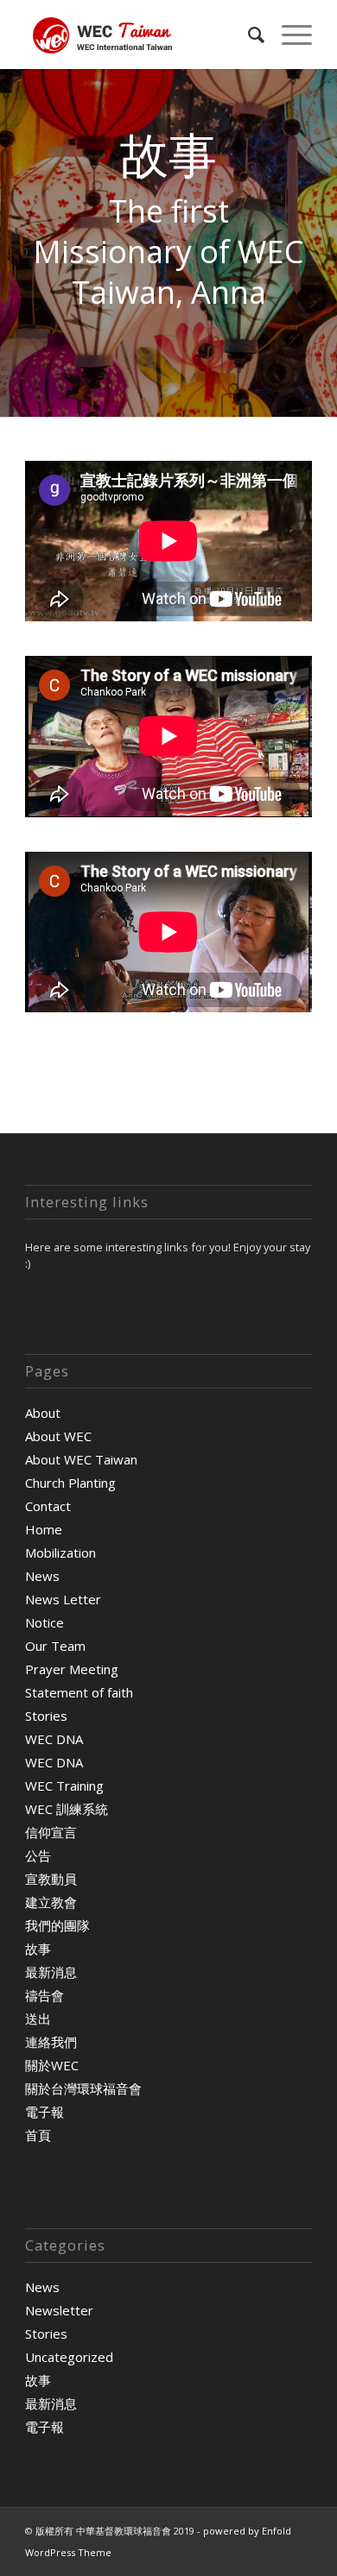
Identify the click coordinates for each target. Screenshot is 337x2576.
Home (44, 1529)
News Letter (63, 1599)
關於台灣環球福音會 (83, 2088)
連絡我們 (51, 2042)
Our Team (55, 1646)
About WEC (58, 1436)
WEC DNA (54, 1739)
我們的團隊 (57, 1925)
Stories (46, 1716)
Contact (48, 1506)
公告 (38, 1855)
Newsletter (59, 2310)
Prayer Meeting (72, 1669)
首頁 (38, 2135)
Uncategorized (69, 2357)
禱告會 (45, 1995)
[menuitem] (248, 35)
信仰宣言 (51, 1832)
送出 (38, 2019)
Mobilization (60, 1553)
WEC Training (64, 1786)
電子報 (45, 2112)
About (43, 1413)
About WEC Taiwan (81, 1459)
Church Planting (70, 1483)
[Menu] (288, 35)
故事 (38, 1949)
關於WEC (52, 2065)
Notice (45, 1622)
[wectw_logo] (140, 35)
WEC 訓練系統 (67, 1809)
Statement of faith (79, 1692)
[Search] (248, 35)
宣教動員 (51, 1879)
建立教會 (51, 1902)
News (42, 1576)
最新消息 (51, 1972)
